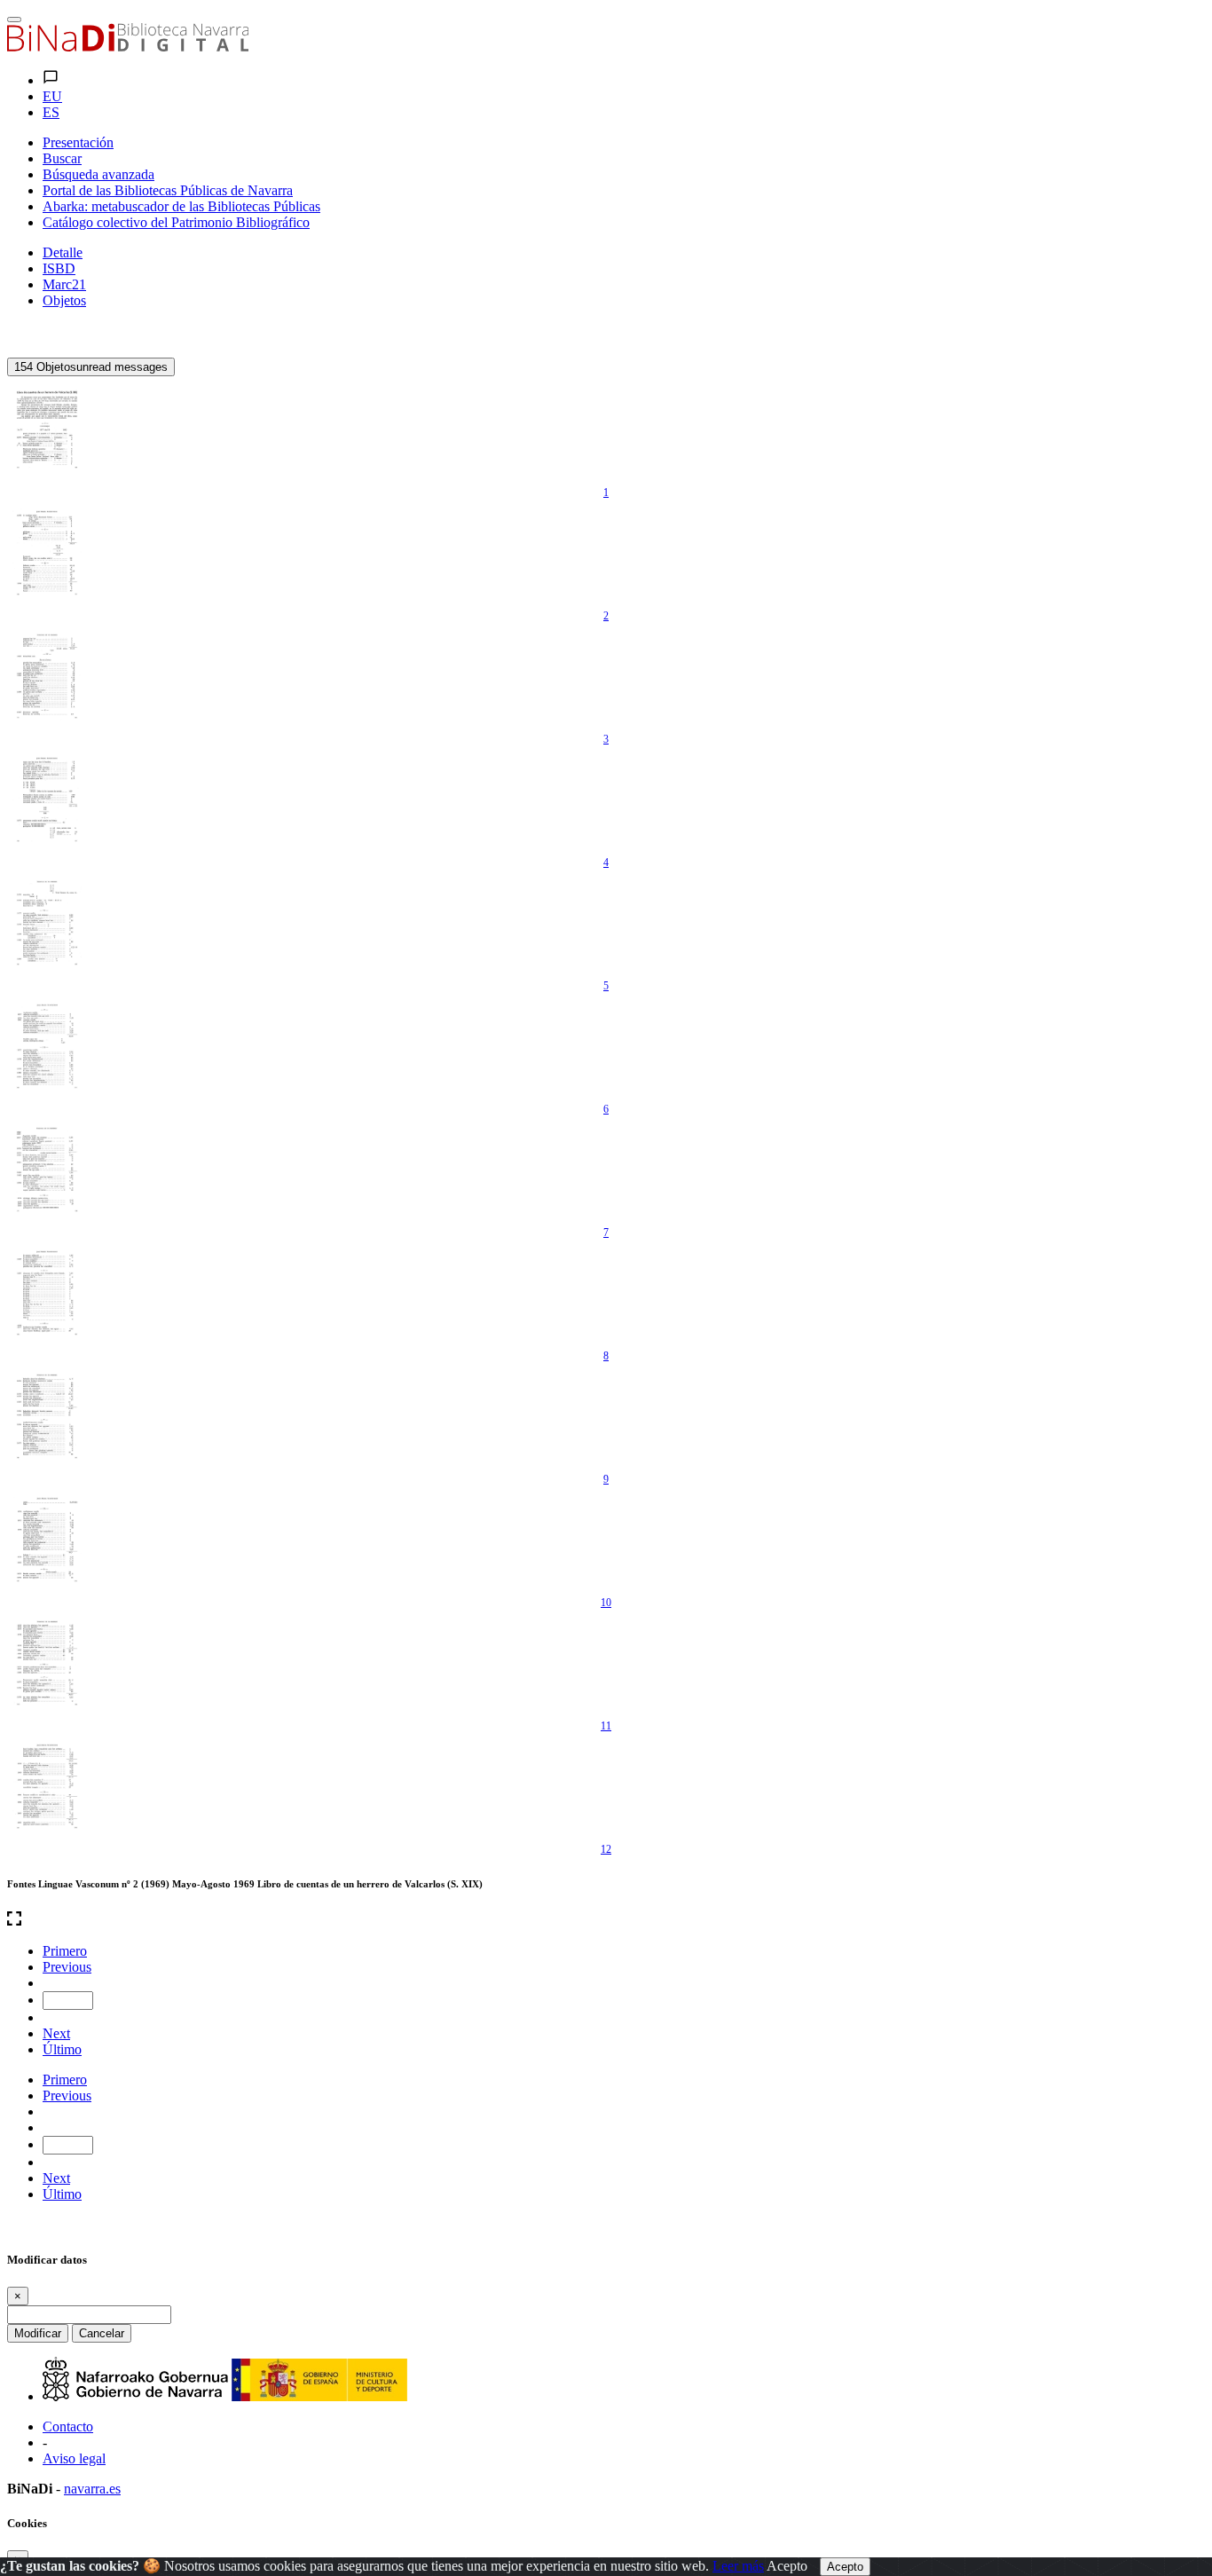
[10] (47, 1540)
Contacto (68, 2426)
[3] (47, 676)
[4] (47, 800)
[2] (47, 553)
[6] (47, 1046)
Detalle (63, 252)
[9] (47, 1416)
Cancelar (102, 2333)
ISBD (59, 268)
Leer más (738, 2566)
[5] (47, 923)
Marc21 (64, 284)
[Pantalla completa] (606, 1920)
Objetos (64, 300)
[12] (47, 1786)
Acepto (787, 2566)
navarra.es (92, 2489)
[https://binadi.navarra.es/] (128, 47)
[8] (47, 1293)
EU (52, 96)
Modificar (38, 2333)
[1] (47, 429)
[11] (47, 1663)
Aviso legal (74, 2458)
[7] (47, 1170)
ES (51, 112)
